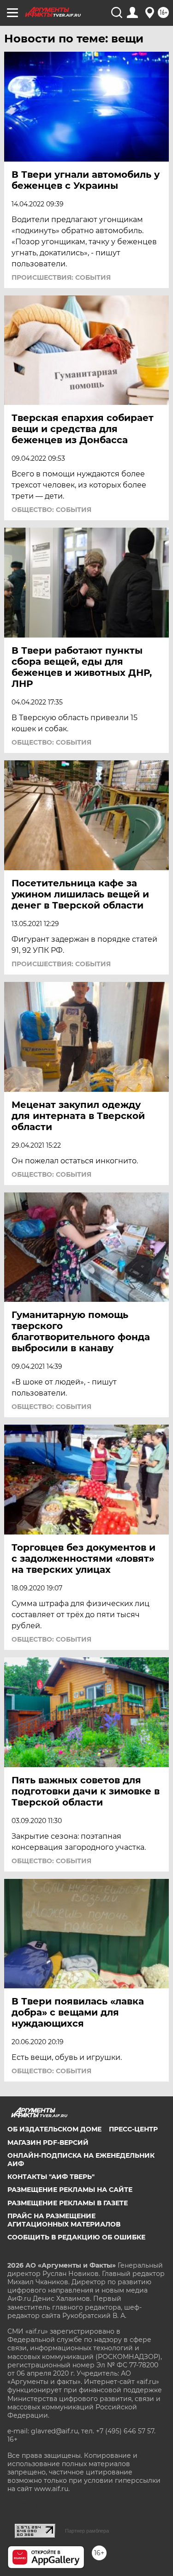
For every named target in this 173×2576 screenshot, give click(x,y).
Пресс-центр (133, 2129)
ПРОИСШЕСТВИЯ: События (61, 277)
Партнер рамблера (87, 2531)
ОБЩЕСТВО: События (51, 510)
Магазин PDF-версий (48, 2143)
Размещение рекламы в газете (68, 2203)
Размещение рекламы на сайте (70, 2190)
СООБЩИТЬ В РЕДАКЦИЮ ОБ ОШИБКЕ (76, 2237)
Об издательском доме (54, 2129)
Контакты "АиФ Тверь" (51, 2177)
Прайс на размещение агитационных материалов (64, 2220)
